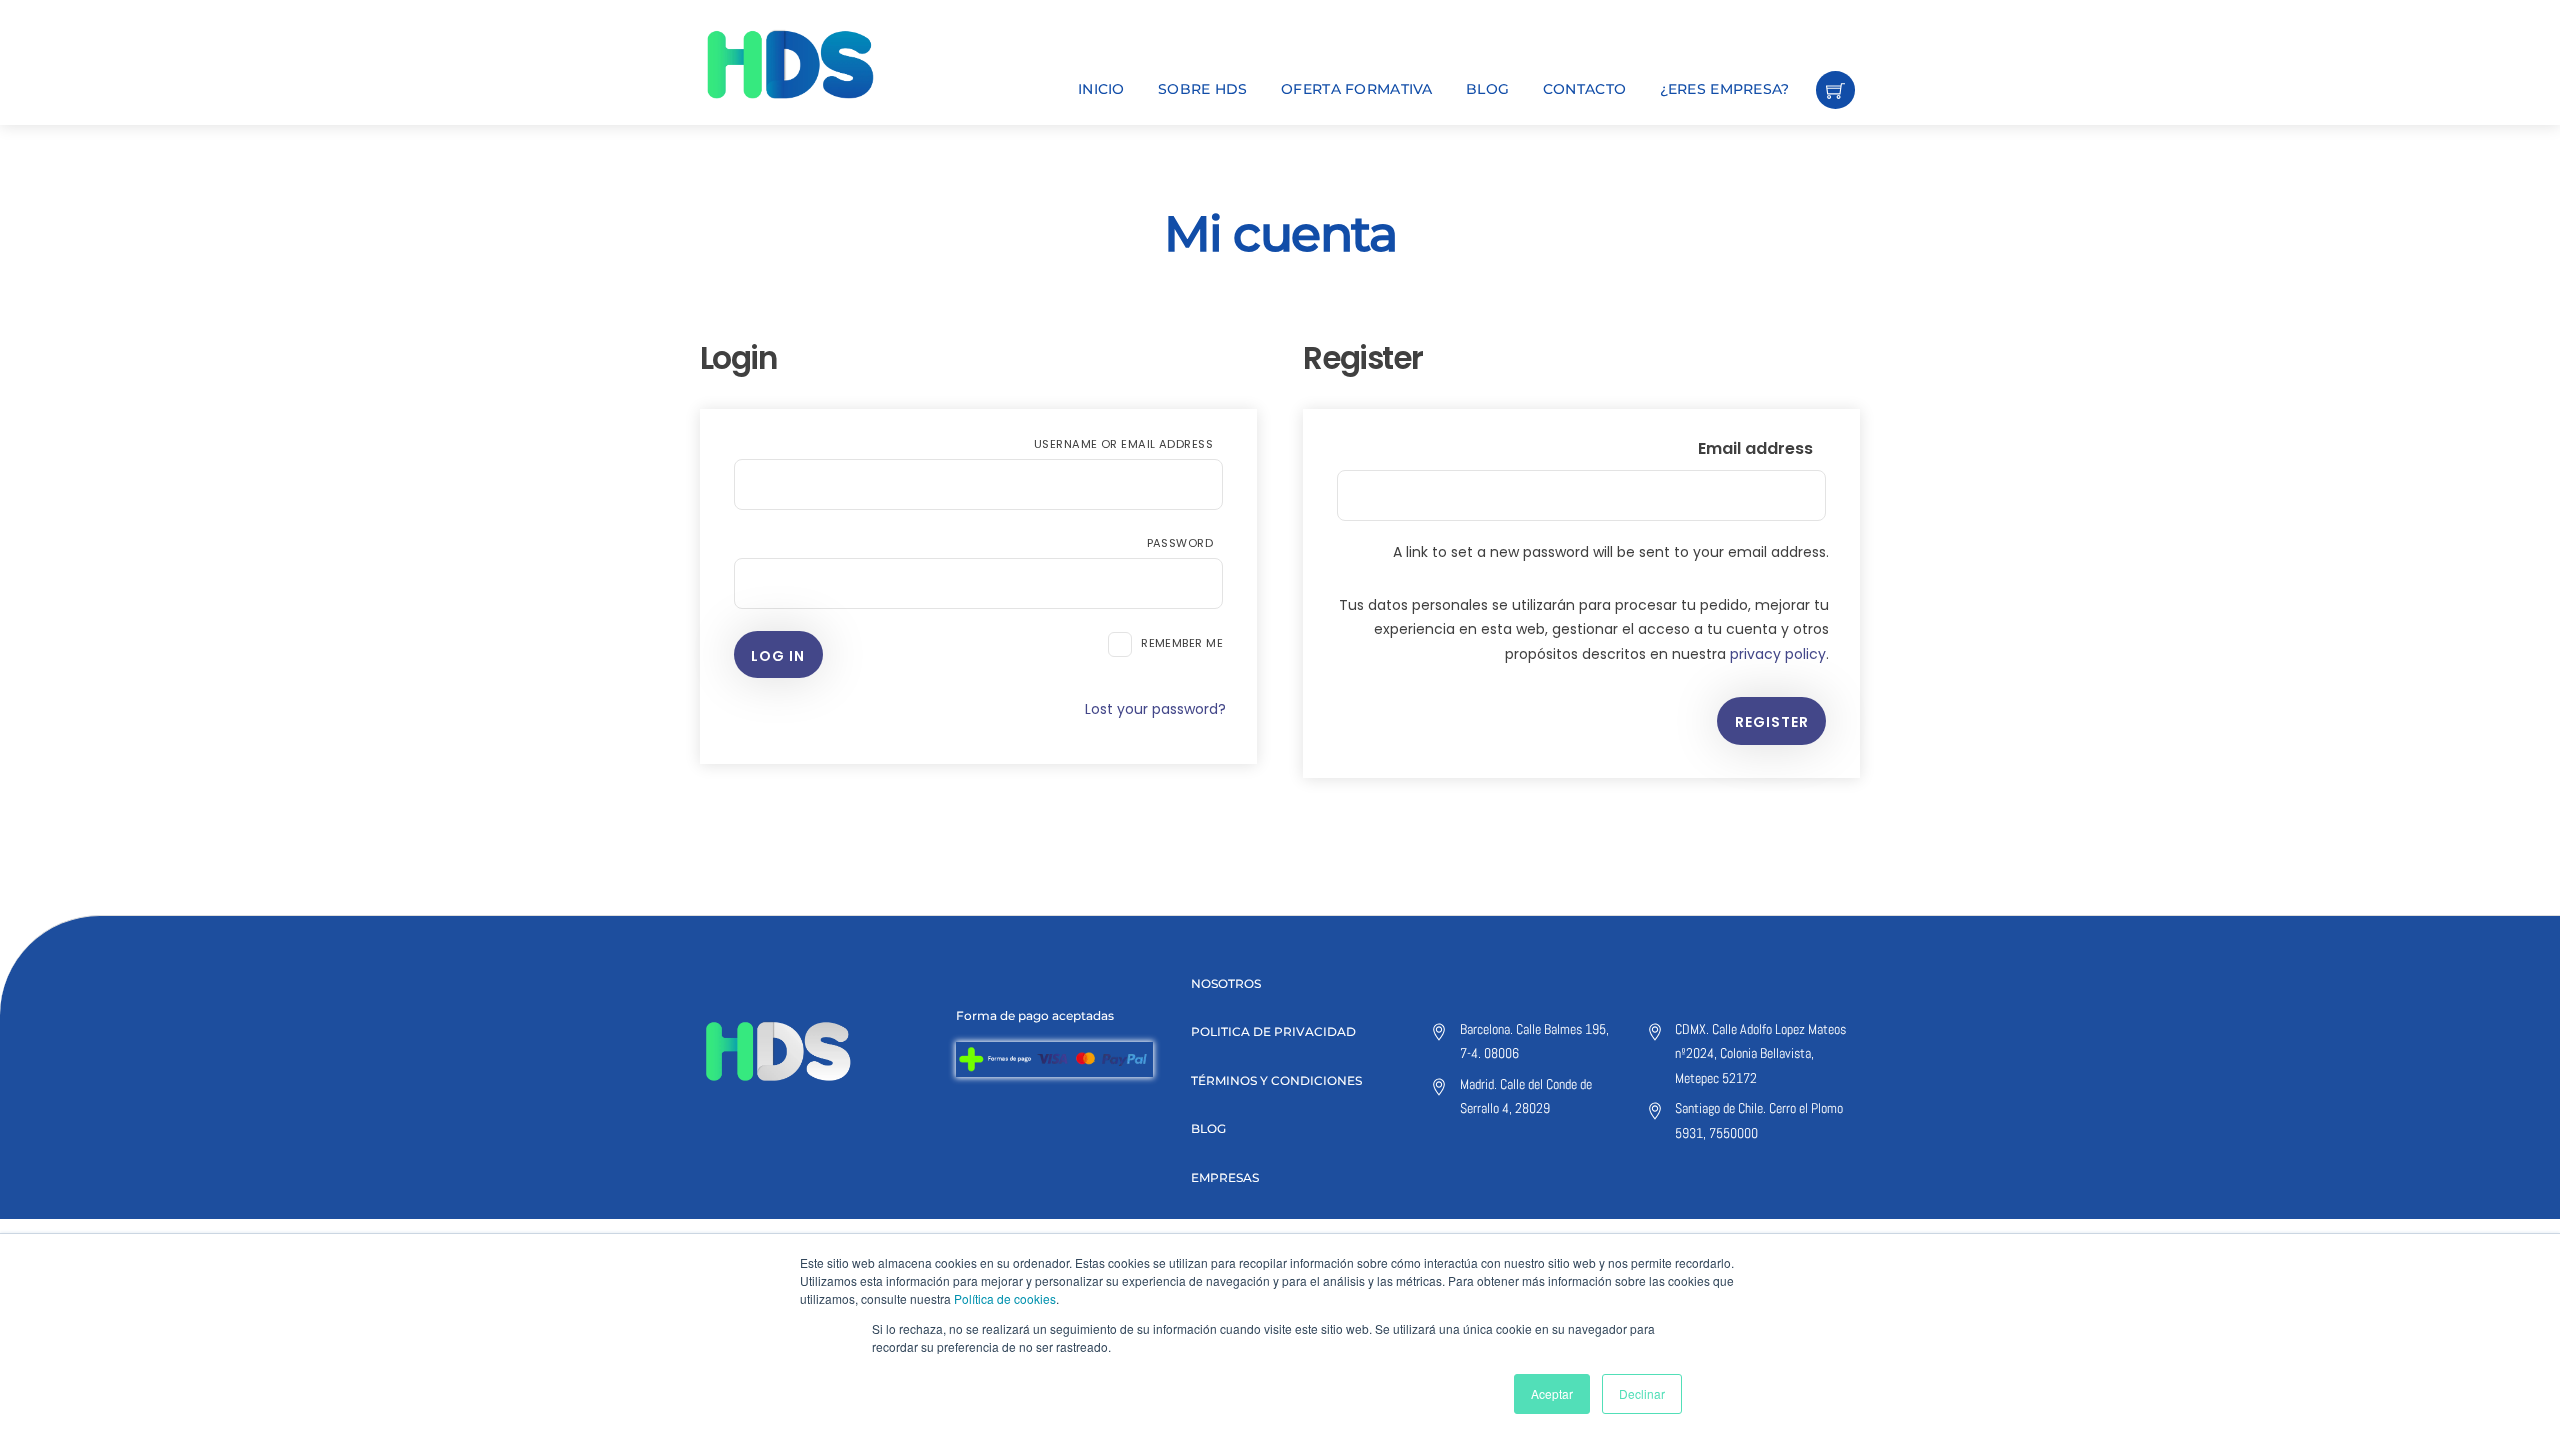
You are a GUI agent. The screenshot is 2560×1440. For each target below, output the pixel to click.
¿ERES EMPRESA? (1725, 89)
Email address (1762, 448)
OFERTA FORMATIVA (1356, 89)
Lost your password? (1155, 709)
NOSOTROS (1226, 983)
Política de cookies (1005, 1298)
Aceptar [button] (1552, 1393)
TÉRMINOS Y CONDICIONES (1276, 1080)
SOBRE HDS (1203, 89)
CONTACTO (1584, 89)
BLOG (1487, 89)
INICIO (1101, 89)
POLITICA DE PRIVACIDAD (1273, 1031)
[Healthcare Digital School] (825, 64)
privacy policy (1778, 654)
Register (1772, 722)
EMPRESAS (1225, 1177)
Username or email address (1128, 444)
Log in (778, 656)
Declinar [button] (1642, 1393)
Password (1185, 543)
